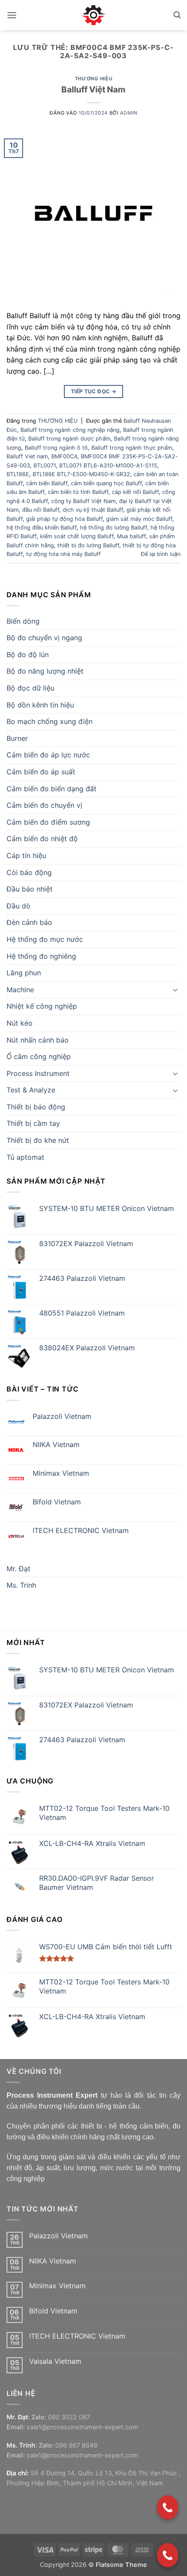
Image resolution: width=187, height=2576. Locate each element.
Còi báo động (29, 872)
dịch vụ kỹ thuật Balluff (93, 510)
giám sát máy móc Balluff (139, 519)
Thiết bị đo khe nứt (38, 1140)
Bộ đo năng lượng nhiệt (45, 671)
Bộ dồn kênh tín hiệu (40, 705)
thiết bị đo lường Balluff (88, 545)
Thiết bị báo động (36, 1107)
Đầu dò (18, 906)
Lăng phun (24, 973)
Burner (17, 738)
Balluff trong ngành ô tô (56, 448)
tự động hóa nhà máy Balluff (63, 554)
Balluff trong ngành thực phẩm (132, 448)
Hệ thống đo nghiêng (41, 956)
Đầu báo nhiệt (30, 889)
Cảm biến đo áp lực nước (48, 755)
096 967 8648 (76, 2445)
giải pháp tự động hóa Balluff (64, 519)
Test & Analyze (31, 1090)
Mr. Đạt (18, 1569)
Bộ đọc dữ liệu (30, 688)
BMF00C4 (64, 456)
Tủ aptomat (25, 1157)
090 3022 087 (69, 2417)
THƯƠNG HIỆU (93, 79)
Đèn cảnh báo (29, 922)
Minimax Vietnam (61, 1473)
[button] (12, 15)
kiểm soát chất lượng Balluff (77, 536)
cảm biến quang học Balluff (106, 483)
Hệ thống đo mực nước (45, 939)
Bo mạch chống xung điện (50, 721)
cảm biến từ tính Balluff (78, 492)
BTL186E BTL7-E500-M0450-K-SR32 (81, 474)
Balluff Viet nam (27, 456)
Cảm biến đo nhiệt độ (42, 839)
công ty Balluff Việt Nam (83, 501)
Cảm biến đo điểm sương (48, 822)
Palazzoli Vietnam (62, 1416)
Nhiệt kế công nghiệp (42, 1006)
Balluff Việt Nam (93, 89)
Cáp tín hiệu (26, 855)
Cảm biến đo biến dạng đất (52, 789)
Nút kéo (20, 1023)
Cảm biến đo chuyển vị (44, 805)
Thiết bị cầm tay (33, 1123)
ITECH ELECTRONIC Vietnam (81, 1531)
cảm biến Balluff (47, 483)
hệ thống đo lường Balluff (114, 528)
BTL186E (18, 474)
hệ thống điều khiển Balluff (42, 528)
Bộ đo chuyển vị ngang (44, 638)
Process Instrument (38, 1073)
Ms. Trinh (21, 1585)
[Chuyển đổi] (175, 990)
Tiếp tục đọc (93, 391)
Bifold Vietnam (57, 1502)
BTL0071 (45, 466)
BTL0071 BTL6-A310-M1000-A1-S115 (108, 466)
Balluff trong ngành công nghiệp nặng (70, 430)
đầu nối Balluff (41, 510)
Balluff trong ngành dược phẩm (69, 439)
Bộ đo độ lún (28, 655)
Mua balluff (131, 536)
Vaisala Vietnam (55, 2361)
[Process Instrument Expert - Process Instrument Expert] (94, 15)
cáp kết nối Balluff (135, 492)
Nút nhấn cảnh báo (38, 1040)
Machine (20, 990)
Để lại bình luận (161, 554)
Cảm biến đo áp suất (41, 772)
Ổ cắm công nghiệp (39, 1056)
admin (129, 113)
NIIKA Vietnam (56, 1445)
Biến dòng (23, 621)
